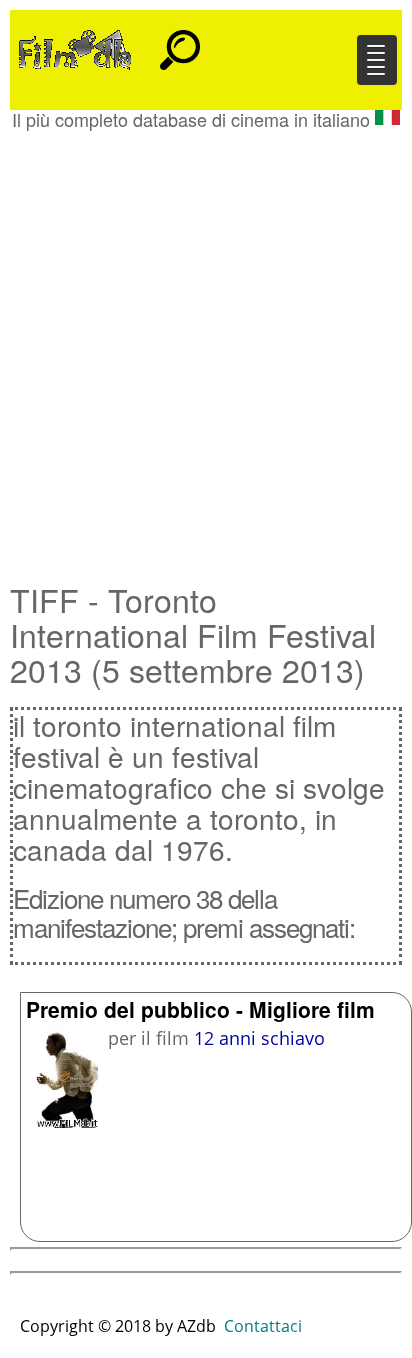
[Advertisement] (206, 346)
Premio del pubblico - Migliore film (200, 1009)
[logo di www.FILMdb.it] (75, 48)
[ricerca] (180, 41)
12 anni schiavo (259, 1038)
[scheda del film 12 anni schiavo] (62, 1077)
